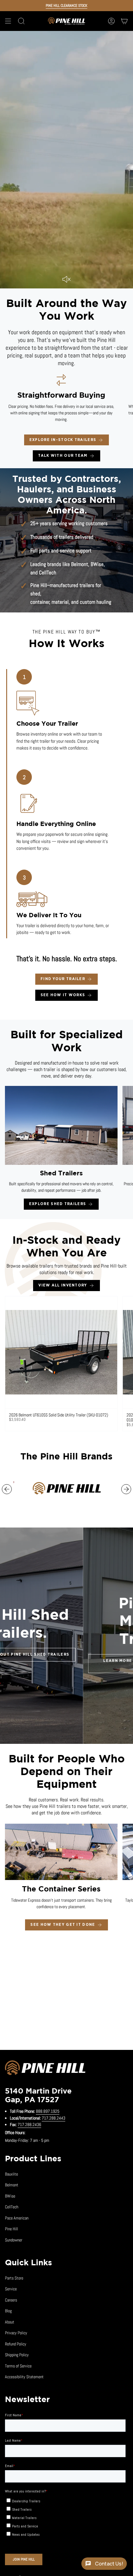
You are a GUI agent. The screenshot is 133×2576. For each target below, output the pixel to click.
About (10, 2322)
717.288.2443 (54, 2118)
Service (11, 2289)
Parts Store (14, 2278)
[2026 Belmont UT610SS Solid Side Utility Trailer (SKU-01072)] (61, 1352)
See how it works (63, 995)
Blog (8, 2311)
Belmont (80, 564)
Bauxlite (11, 2174)
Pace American (17, 2218)
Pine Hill (11, 2229)
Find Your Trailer (63, 979)
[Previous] (7, 1489)
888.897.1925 (48, 2111)
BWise (97, 564)
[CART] (124, 21)
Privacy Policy (16, 2333)
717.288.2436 (29, 2124)
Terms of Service (18, 2366)
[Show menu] (8, 21)
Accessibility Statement (24, 2377)
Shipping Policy (17, 2355)
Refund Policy (16, 2344)
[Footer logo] (45, 2069)
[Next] (126, 1489)
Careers (11, 2300)
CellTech (48, 573)
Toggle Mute (66, 279)
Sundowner (14, 2240)
